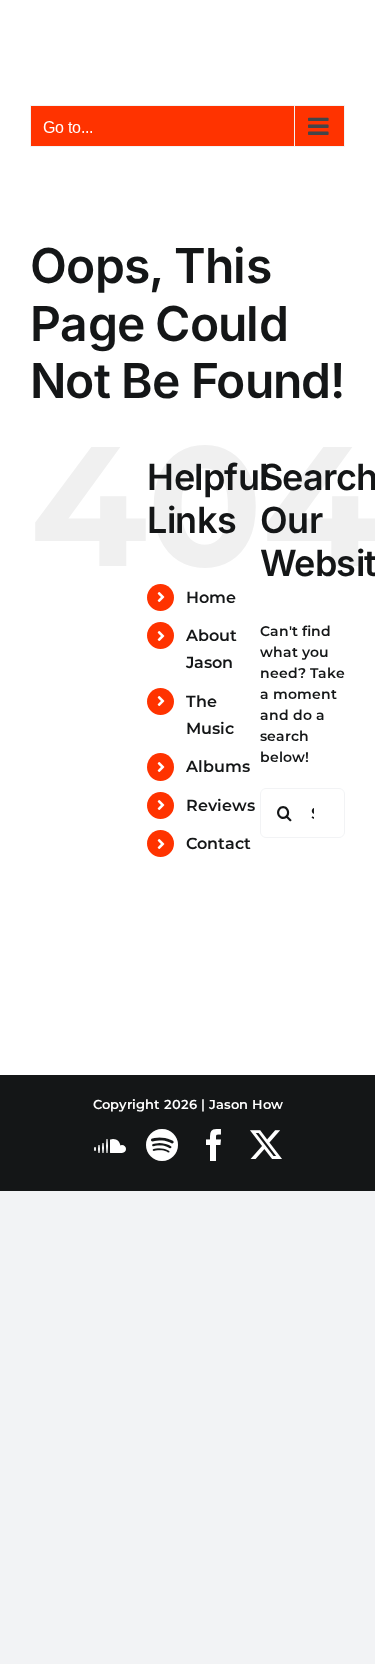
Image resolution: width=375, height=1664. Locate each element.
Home (211, 597)
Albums (218, 766)
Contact (218, 843)
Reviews (220, 805)
